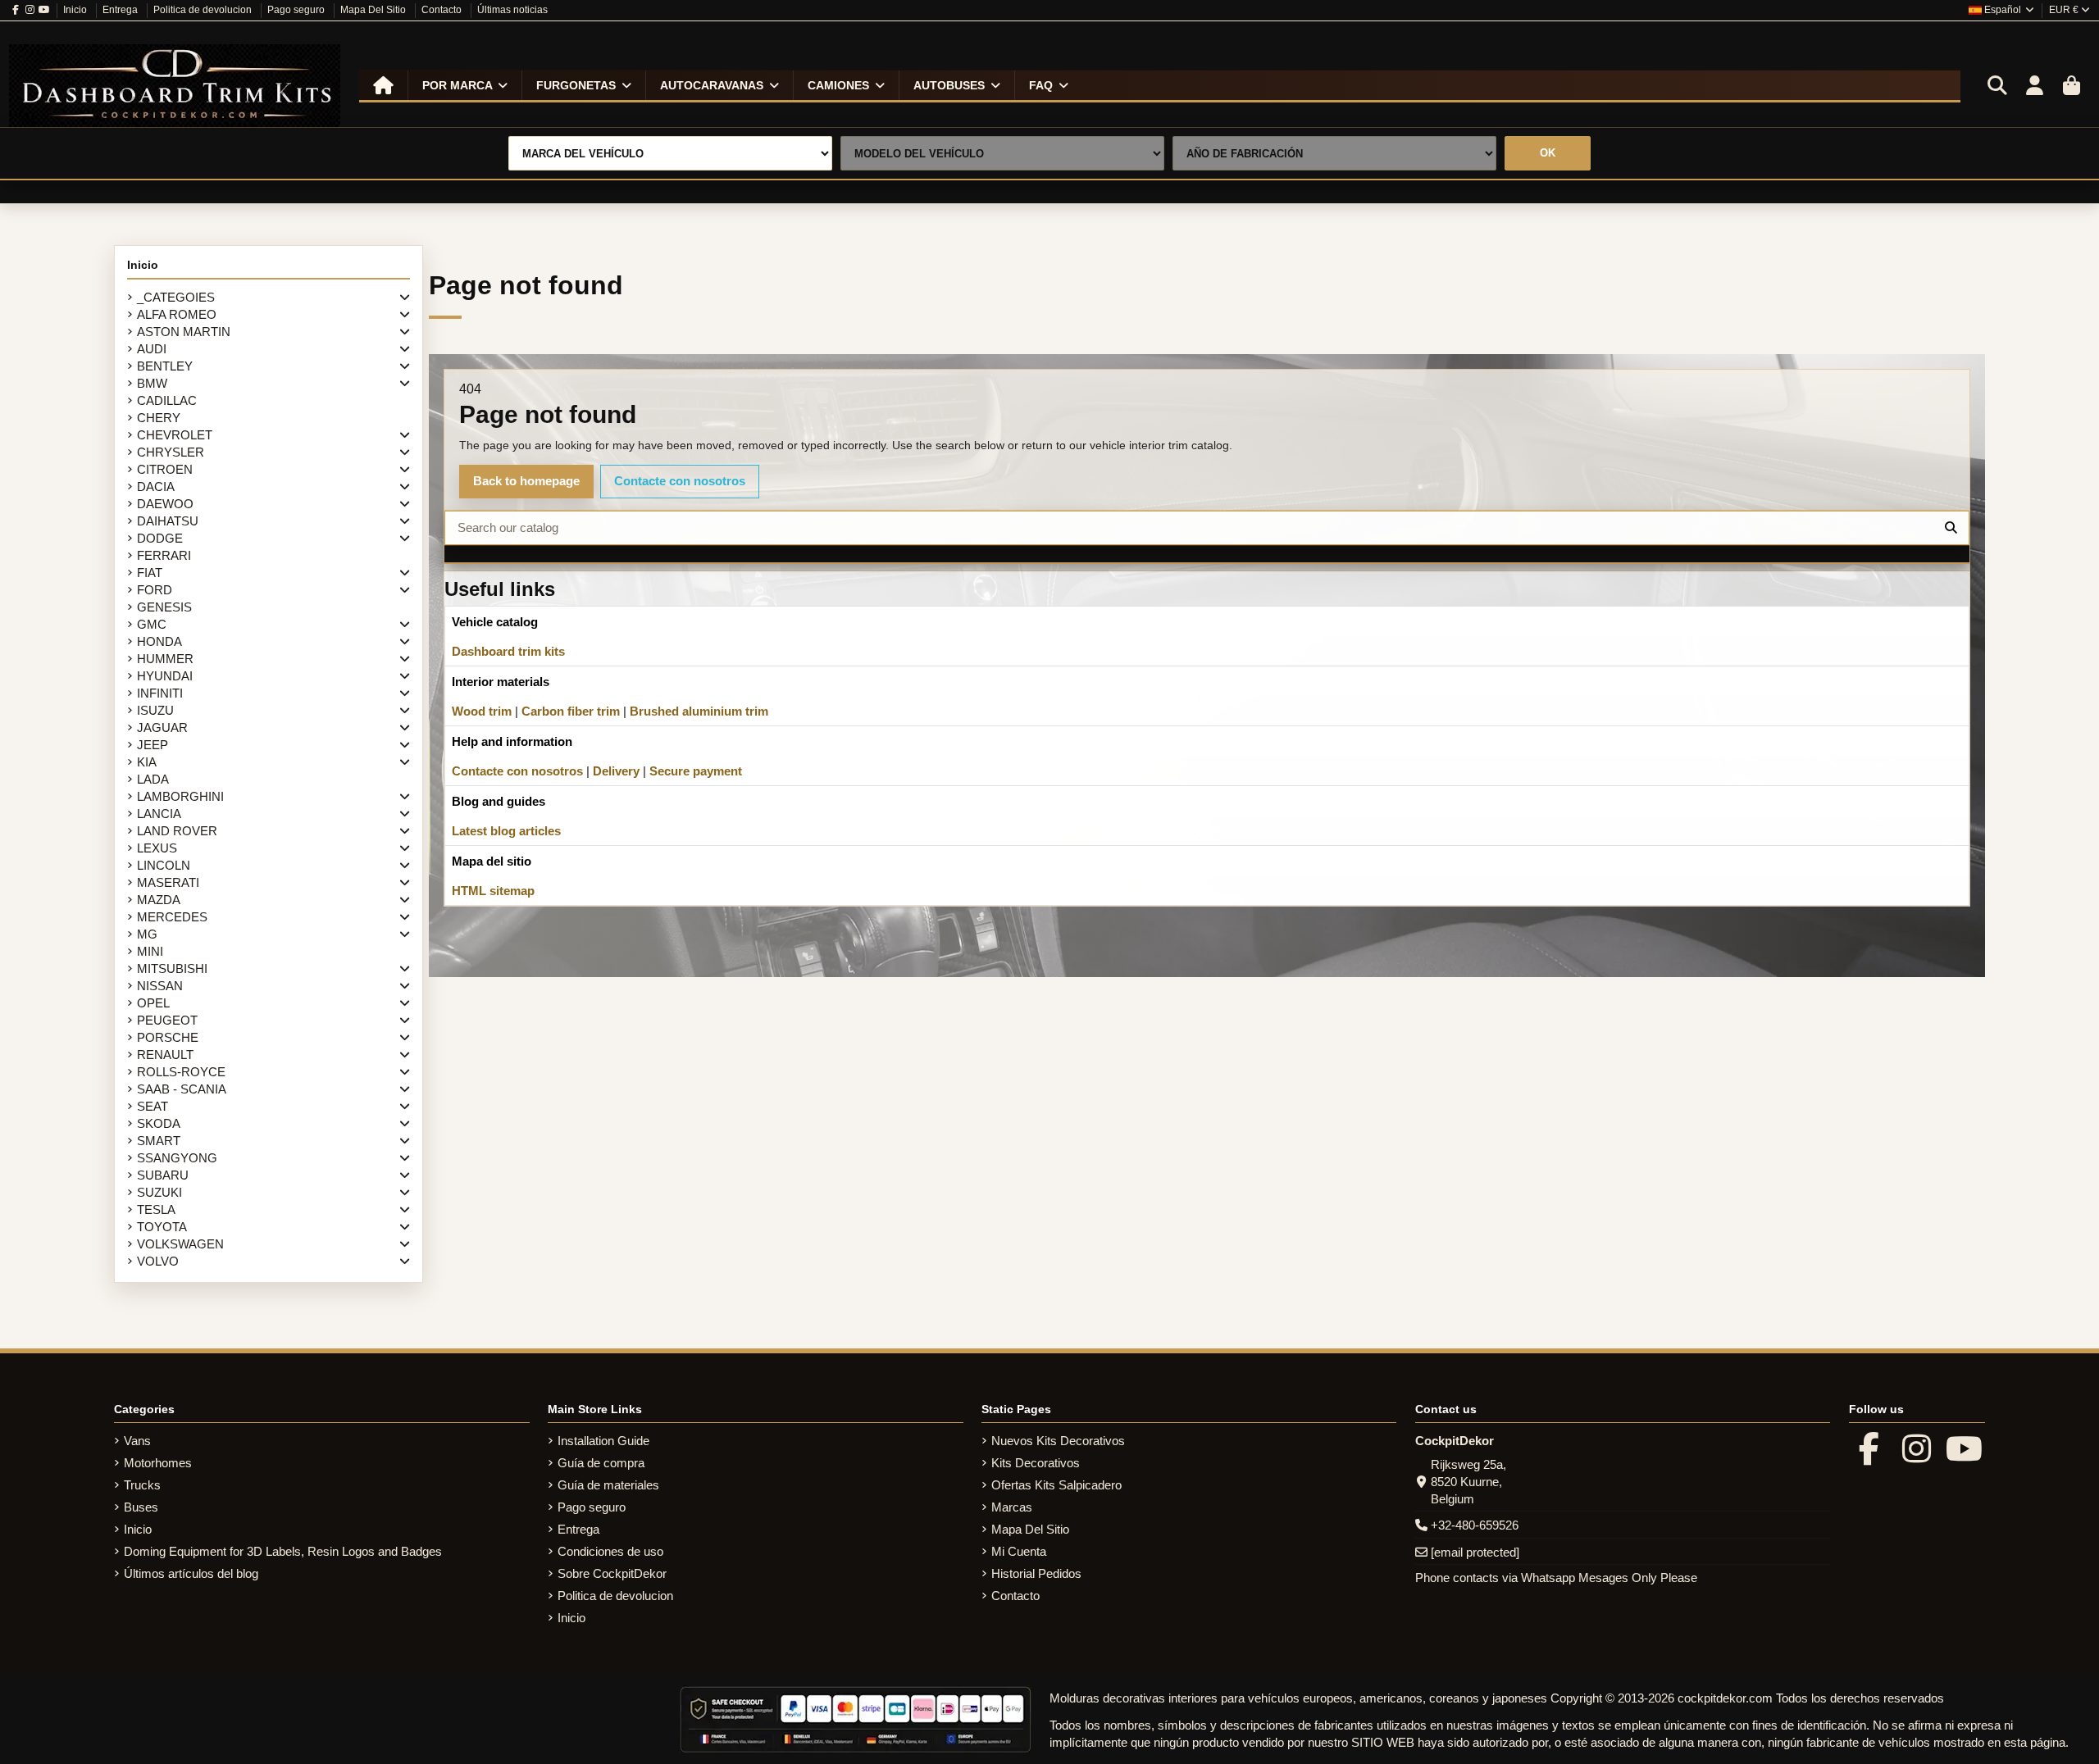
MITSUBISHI (172, 968)
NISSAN (160, 986)
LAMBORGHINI (180, 796)
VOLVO (158, 1261)
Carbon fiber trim (571, 711)
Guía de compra (601, 1463)
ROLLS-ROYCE (181, 1072)
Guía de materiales (608, 1485)
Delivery (616, 771)
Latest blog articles (506, 831)
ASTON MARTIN (184, 332)
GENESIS (164, 607)
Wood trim (482, 711)
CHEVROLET (175, 435)
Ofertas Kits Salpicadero (1056, 1485)
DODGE (160, 538)
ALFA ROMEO (177, 314)
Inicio (76, 10)
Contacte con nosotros (680, 481)
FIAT (150, 573)
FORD (155, 590)
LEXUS (157, 848)
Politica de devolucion (204, 10)
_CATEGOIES (176, 297)
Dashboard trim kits (508, 651)
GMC (152, 624)
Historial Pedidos (1036, 1573)
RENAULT (165, 1055)
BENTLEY (165, 366)
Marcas (1012, 1507)
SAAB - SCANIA (182, 1089)
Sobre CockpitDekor (612, 1573)
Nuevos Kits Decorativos (1058, 1441)
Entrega (121, 10)
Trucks (142, 1485)
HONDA (159, 641)
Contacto (443, 10)
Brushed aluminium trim (699, 711)
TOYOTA (162, 1227)
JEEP (153, 745)
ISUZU (155, 710)
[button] (464, 85)
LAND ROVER (177, 831)
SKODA (159, 1123)
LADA (153, 779)
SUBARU (163, 1175)
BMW (152, 383)
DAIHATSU (168, 521)
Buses (141, 1507)
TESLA (156, 1209)
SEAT (153, 1106)
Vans (137, 1441)
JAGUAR (162, 727)
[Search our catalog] (1951, 528)
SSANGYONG (177, 1158)
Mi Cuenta (1019, 1551)
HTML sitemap (493, 891)
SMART (159, 1141)
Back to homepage (526, 481)
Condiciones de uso (610, 1551)
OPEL (153, 1003)
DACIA (156, 486)
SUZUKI (159, 1192)
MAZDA (159, 900)
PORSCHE (168, 1037)
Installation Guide (603, 1441)
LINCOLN (164, 865)
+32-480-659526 (1475, 1525)
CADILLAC (167, 400)
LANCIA (159, 814)
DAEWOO (165, 504)
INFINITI (160, 693)
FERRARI (164, 555)
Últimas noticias (512, 10)
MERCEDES (172, 917)
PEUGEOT (167, 1020)
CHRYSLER (171, 452)
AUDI (152, 349)
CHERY (159, 418)
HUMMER (165, 659)
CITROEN (165, 469)
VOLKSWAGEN (180, 1244)
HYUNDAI (165, 676)
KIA (147, 762)
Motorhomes (158, 1463)
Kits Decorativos (1036, 1463)
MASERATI (168, 882)
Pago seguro (297, 10)
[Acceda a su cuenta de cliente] (2034, 86)
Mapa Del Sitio (374, 10)
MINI (150, 951)
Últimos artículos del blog (191, 1573)
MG (147, 934)
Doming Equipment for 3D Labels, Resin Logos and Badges (283, 1551)
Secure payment (696, 771)
